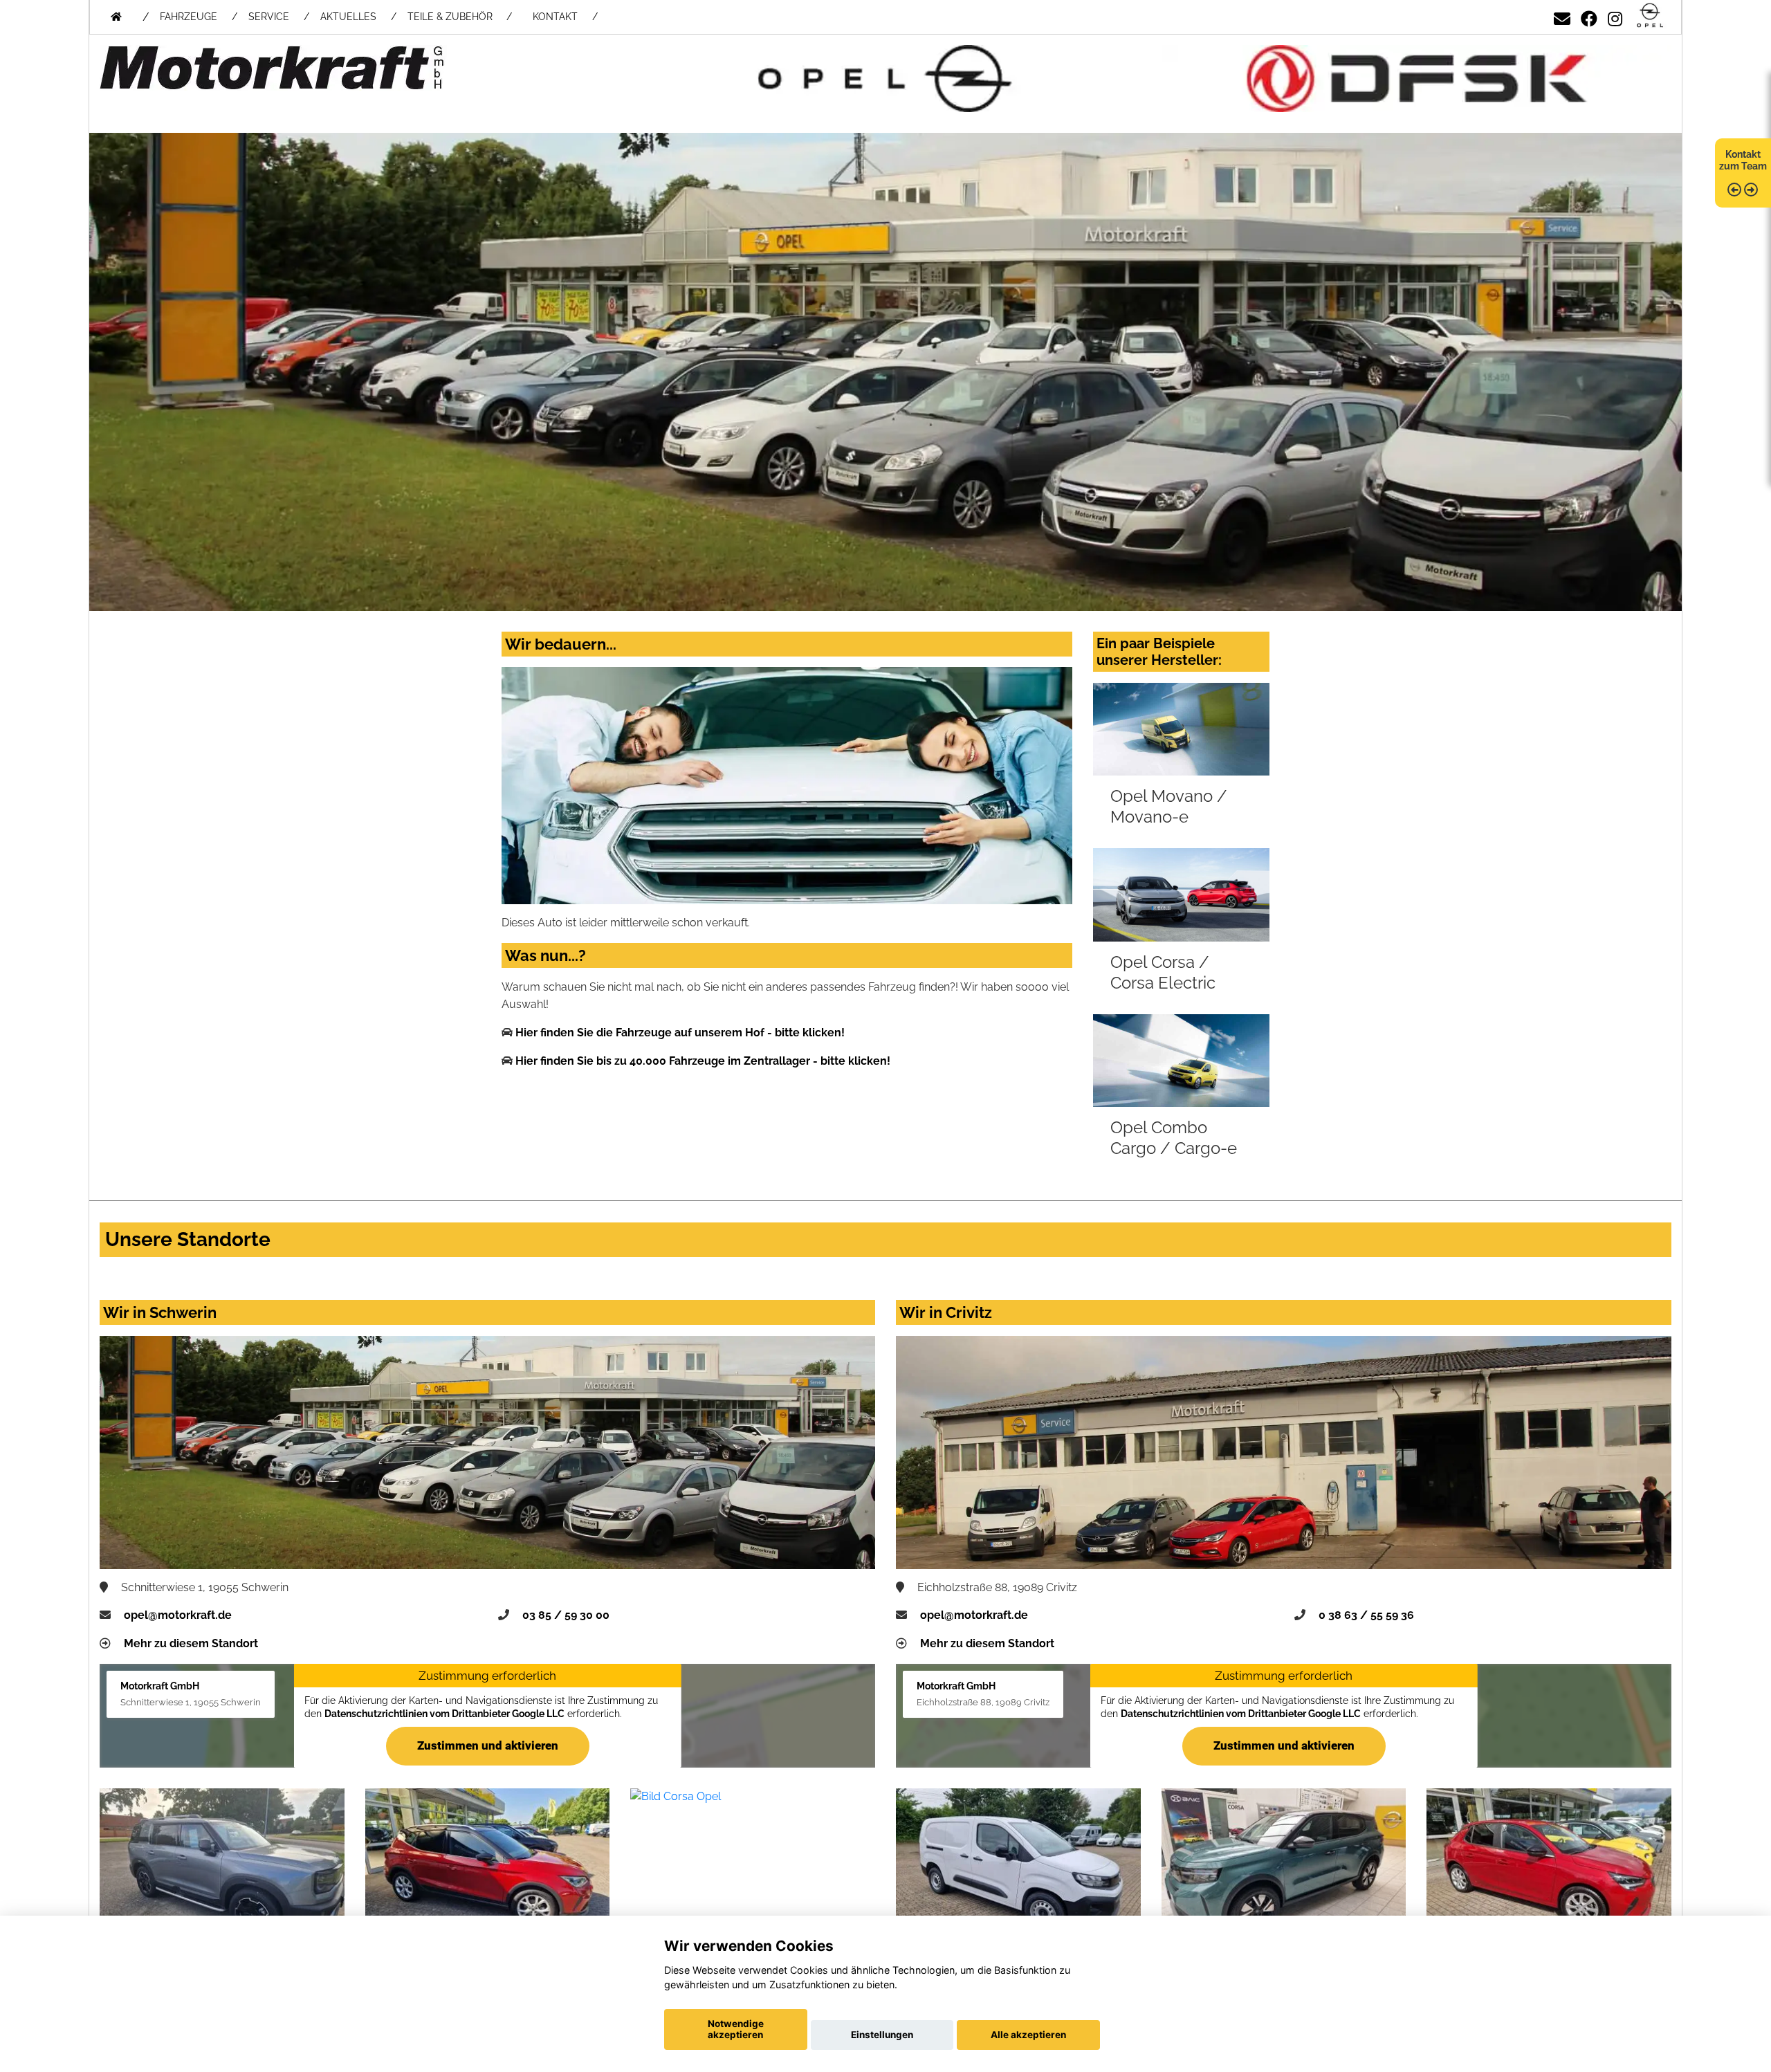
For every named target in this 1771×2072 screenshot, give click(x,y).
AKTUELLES (348, 17)
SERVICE (269, 17)
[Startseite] (1650, 16)
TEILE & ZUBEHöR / (460, 17)
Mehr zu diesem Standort (191, 1643)
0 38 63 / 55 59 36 (1366, 1615)
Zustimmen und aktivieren (488, 1745)
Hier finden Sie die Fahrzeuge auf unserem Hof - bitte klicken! (680, 1033)
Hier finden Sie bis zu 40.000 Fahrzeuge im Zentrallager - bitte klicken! (703, 1061)
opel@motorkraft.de (178, 1615)
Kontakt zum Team (1743, 160)
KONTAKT (555, 17)
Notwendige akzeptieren (736, 2029)
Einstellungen (882, 2035)
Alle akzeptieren (1028, 2035)
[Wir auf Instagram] (1615, 16)
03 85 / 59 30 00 (566, 1615)
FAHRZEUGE (189, 17)
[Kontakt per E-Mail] (1562, 16)
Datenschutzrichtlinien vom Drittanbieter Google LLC (444, 1714)
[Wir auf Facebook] (1589, 16)
